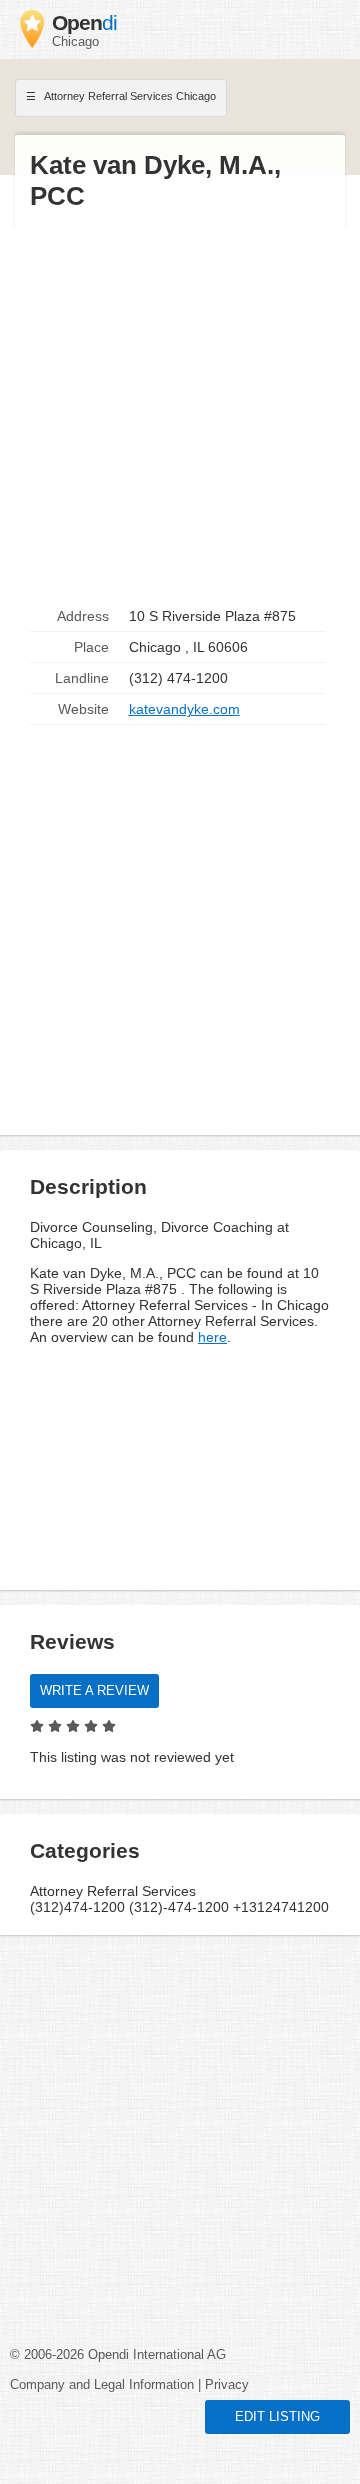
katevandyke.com (184, 709)
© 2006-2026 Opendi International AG (118, 2355)
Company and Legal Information (102, 2385)
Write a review (94, 1691)
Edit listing (277, 2417)
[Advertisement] (180, 407)
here (212, 1337)
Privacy (227, 2385)
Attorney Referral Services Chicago (129, 96)
